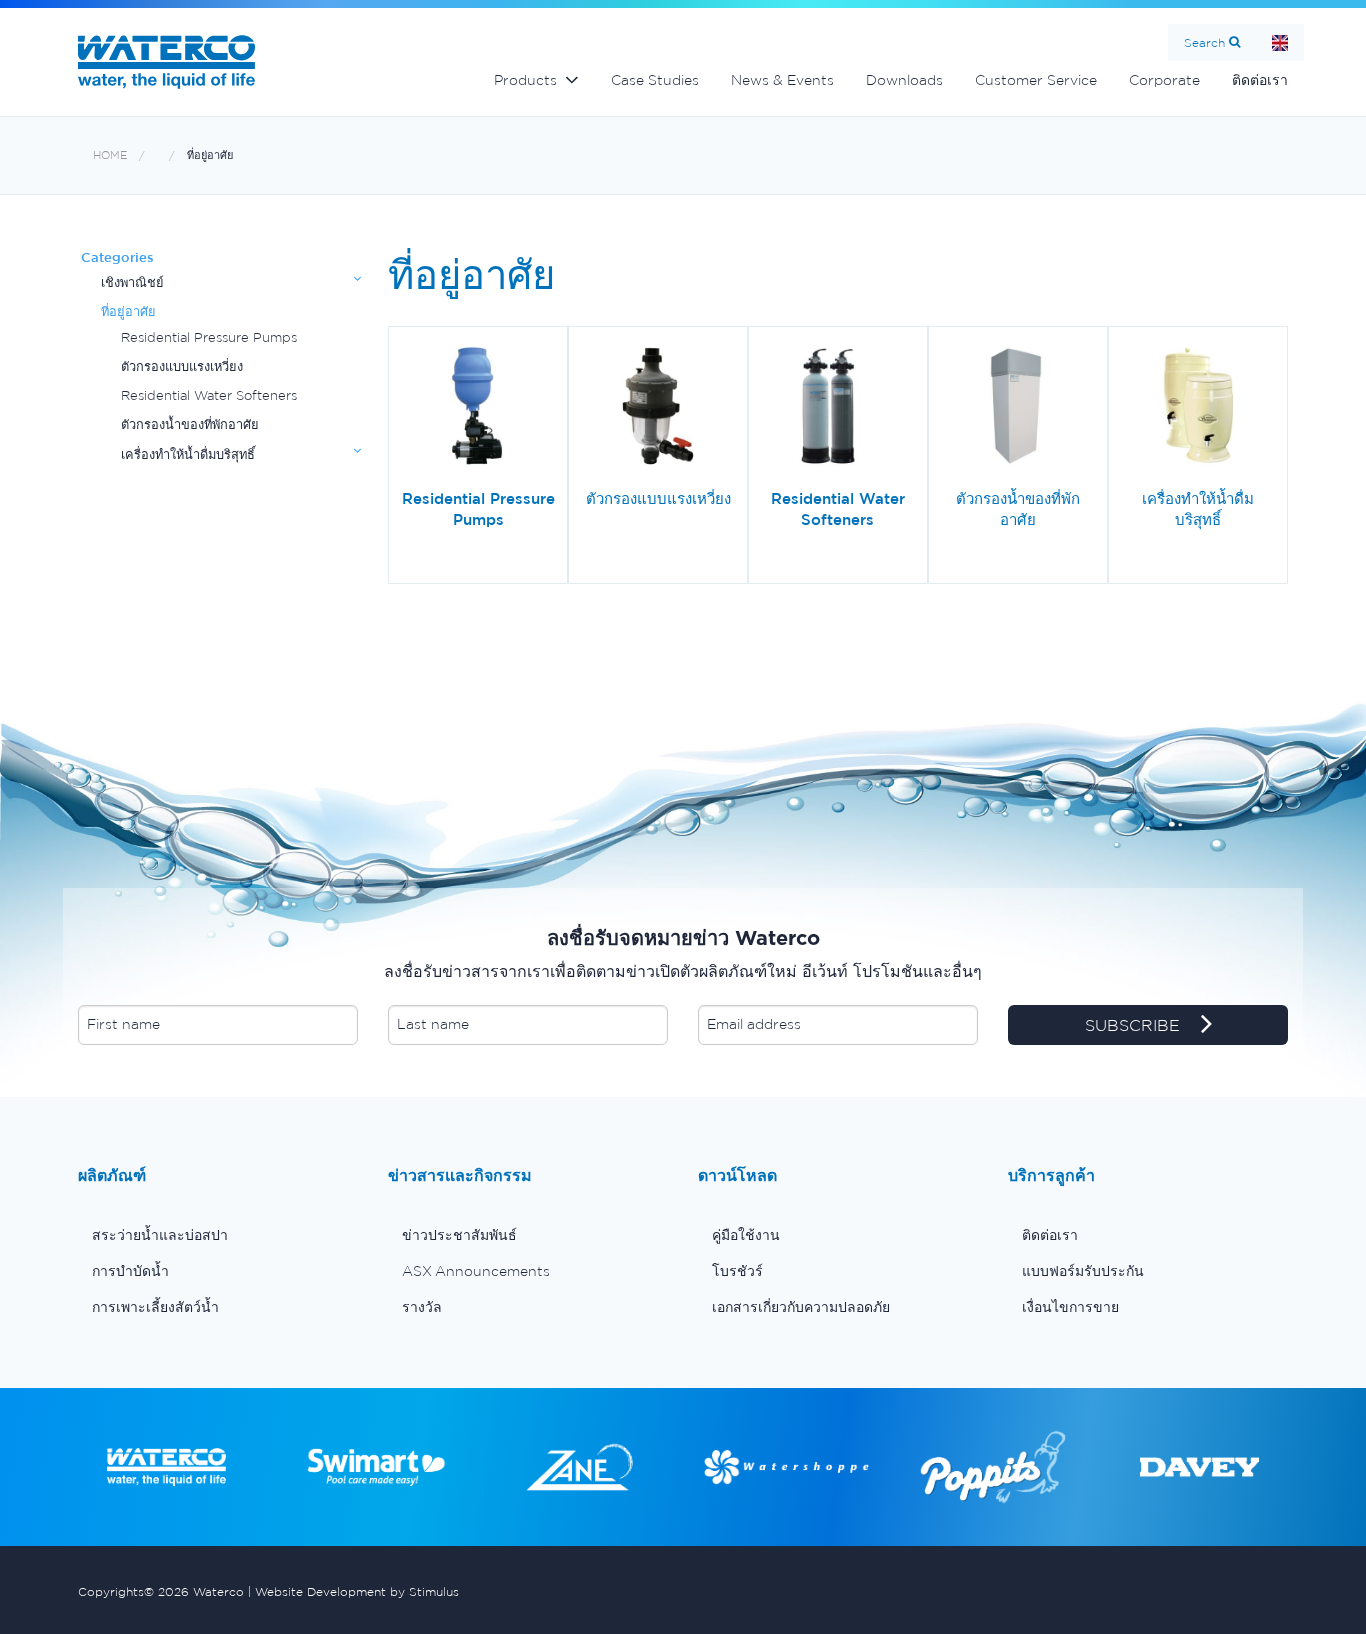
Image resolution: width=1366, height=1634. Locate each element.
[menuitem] (218, 1235)
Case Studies (655, 80)
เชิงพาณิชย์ (132, 282)
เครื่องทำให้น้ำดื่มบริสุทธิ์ (188, 454)
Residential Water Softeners (209, 395)
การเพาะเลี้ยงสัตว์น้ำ (155, 1307)
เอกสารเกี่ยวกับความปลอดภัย (801, 1307)
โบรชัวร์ (737, 1271)
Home (1280, 42)
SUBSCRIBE (1135, 1025)
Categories (117, 257)
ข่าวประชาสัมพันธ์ (459, 1235)
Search (1204, 42)
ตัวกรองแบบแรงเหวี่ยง (182, 366)
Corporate (1164, 80)
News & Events (782, 80)
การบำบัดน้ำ (130, 1271)
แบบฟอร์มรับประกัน (1083, 1271)
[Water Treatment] (172, 155)
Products (525, 80)
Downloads (904, 80)
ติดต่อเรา (1260, 80)
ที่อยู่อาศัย (210, 155)
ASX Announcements (476, 1271)
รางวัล (422, 1307)
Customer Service (1036, 80)
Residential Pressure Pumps (209, 337)
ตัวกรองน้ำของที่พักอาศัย (190, 424)
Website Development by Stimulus (357, 1591)
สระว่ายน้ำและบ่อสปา (160, 1235)
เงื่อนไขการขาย (1070, 1307)
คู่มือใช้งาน (746, 1235)
